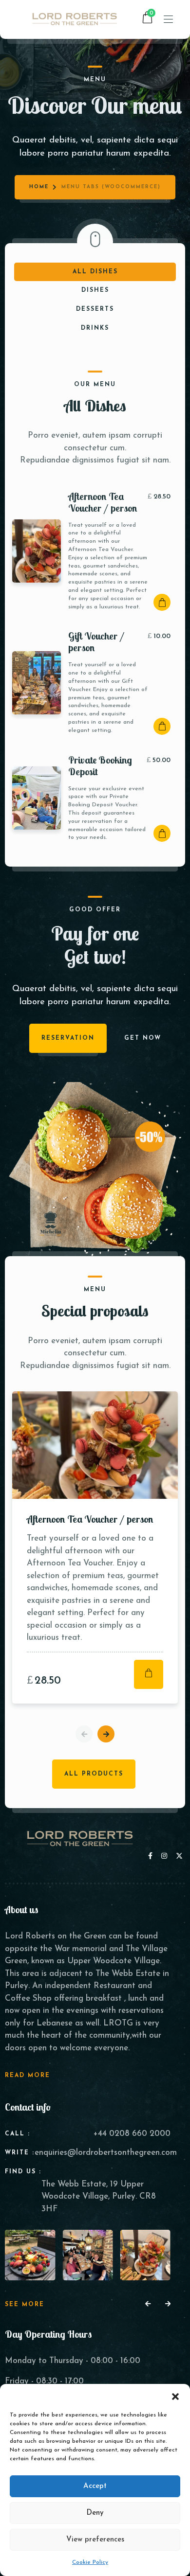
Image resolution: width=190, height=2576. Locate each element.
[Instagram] (166, 1856)
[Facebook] (152, 1856)
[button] (175, 2396)
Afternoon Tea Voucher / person (103, 502)
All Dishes (95, 272)
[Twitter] (179, 1856)
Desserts (95, 309)
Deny (95, 2513)
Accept (95, 2486)
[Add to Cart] (162, 602)
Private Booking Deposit (100, 766)
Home (39, 187)
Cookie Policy (90, 2562)
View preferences (95, 2540)
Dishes (95, 290)
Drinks (95, 328)
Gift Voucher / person (96, 642)
